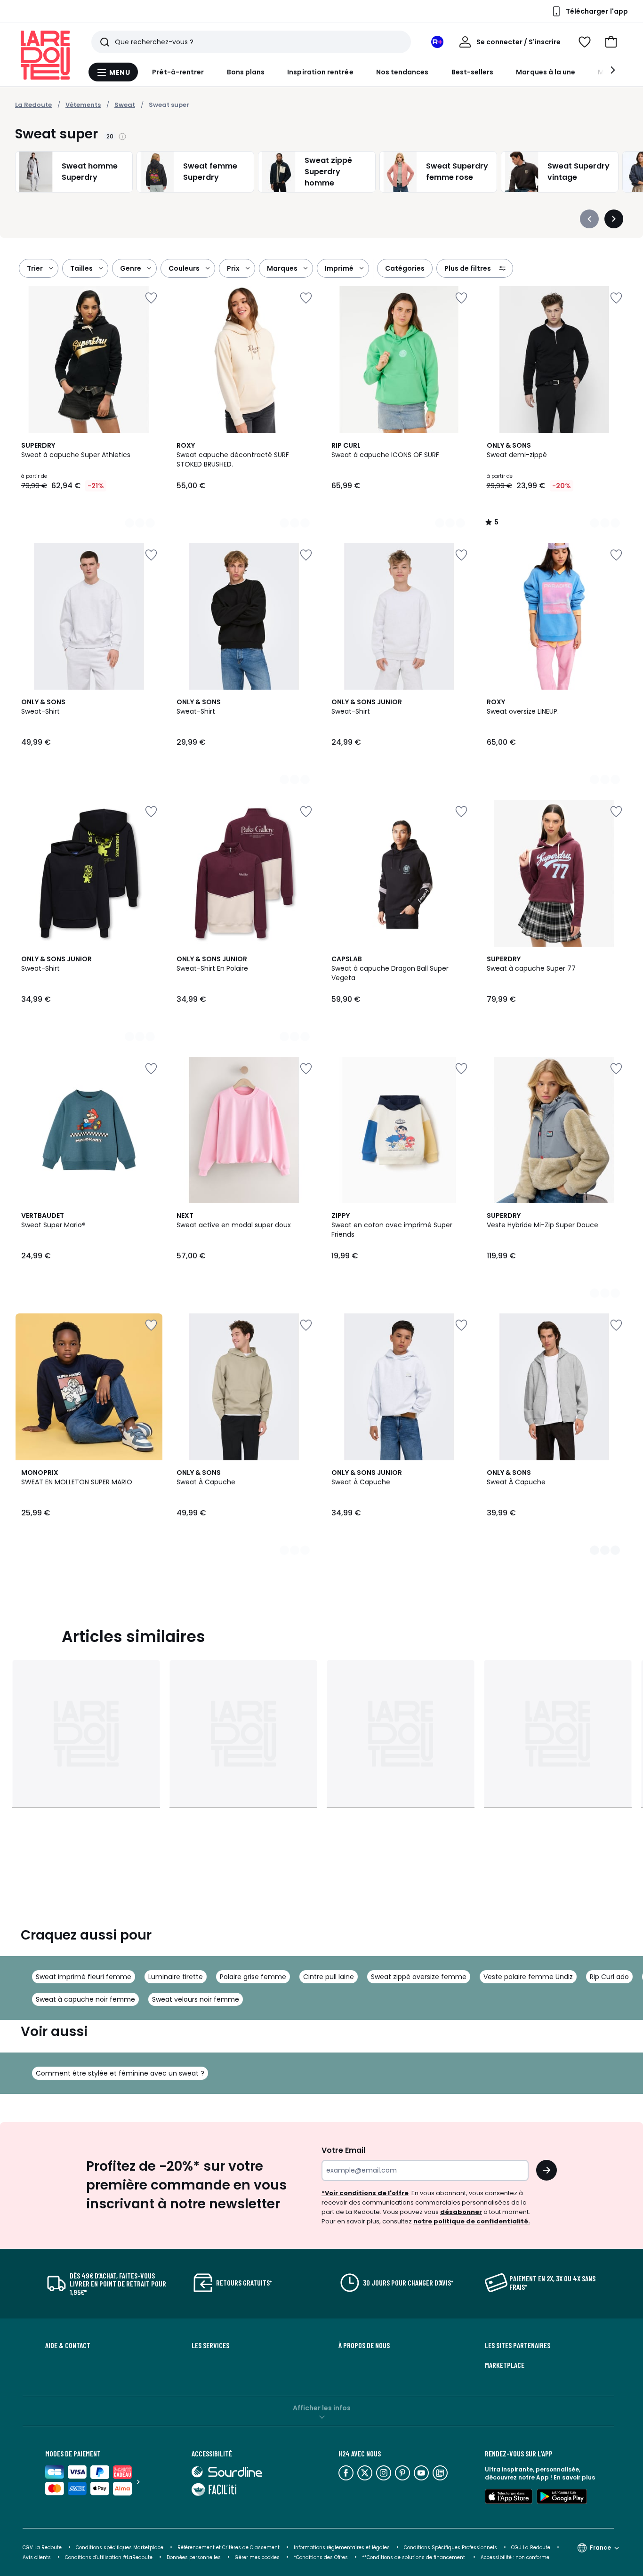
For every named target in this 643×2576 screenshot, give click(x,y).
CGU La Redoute (531, 2548)
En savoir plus (574, 2477)
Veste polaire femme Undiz (528, 1977)
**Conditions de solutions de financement (414, 2557)
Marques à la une (546, 72)
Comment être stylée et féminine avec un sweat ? (120, 2073)
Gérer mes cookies (257, 2557)
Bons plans (246, 72)
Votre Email (343, 2150)
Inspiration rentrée (320, 72)
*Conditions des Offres (321, 2557)
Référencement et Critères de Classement (229, 2548)
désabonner (461, 2212)
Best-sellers (473, 72)
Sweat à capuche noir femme (85, 1999)
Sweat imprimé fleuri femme (84, 1977)
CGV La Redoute (42, 2548)
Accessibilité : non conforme (515, 2557)
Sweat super (169, 105)
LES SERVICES (210, 2345)
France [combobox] (600, 2548)
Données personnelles (194, 2557)
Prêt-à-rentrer (178, 72)
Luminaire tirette (176, 1977)
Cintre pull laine (329, 1977)
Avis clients (37, 2557)
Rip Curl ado (609, 1977)
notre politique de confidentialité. (472, 2221)
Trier (35, 268)
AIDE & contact (68, 2345)
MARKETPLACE (505, 2365)
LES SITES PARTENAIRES (518, 2345)
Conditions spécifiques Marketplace (120, 2548)
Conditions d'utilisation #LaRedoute (109, 2557)
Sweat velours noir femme (196, 1999)
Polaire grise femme (253, 1977)
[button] (611, 42)
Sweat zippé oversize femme (419, 1977)
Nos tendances (402, 72)
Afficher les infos (322, 2408)
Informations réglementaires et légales (342, 2548)
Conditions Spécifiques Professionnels (450, 2548)
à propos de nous (364, 2345)
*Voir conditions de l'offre (365, 2193)
